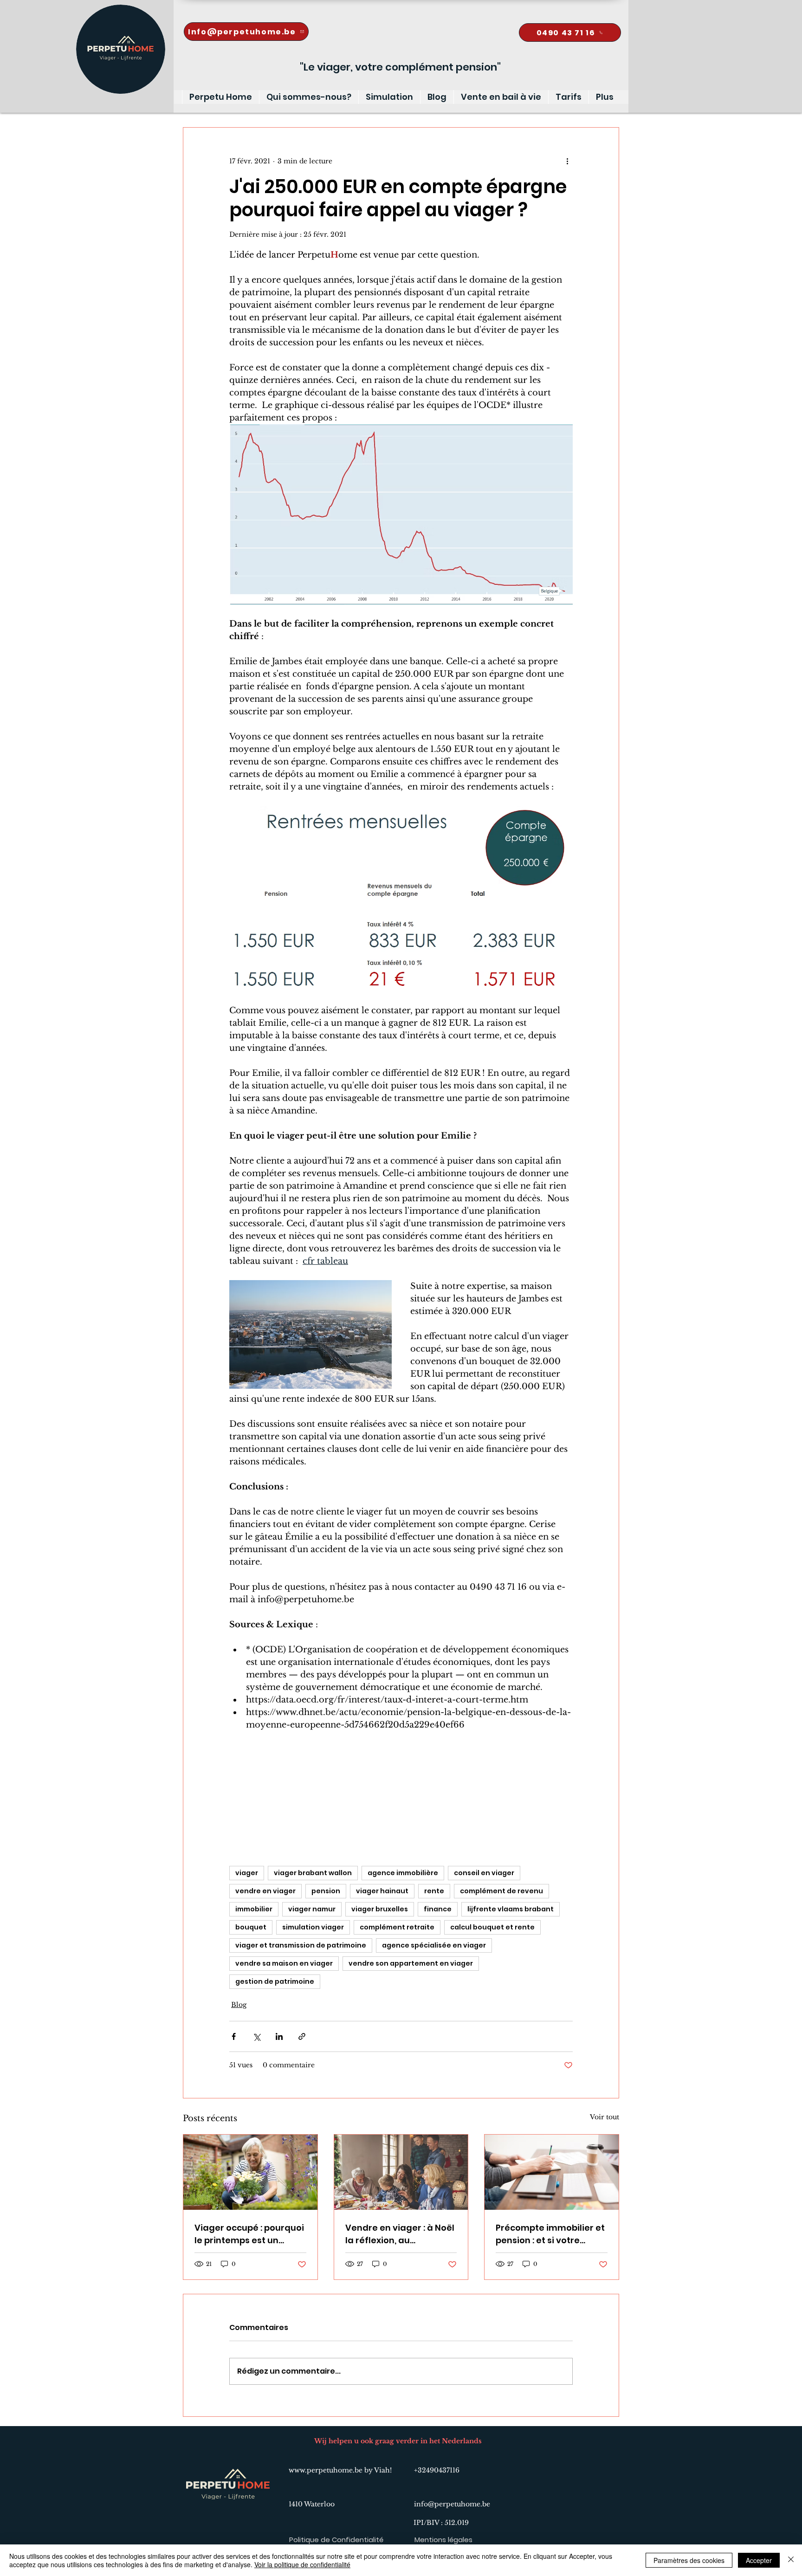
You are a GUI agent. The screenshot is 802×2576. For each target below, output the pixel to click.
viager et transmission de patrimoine (301, 1945)
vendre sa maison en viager (284, 1963)
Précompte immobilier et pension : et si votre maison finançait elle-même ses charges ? (550, 2234)
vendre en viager (265, 1891)
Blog (239, 2005)
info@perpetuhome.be (452, 2504)
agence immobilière (403, 1873)
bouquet (251, 1927)
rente (434, 1891)
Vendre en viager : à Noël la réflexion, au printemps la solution (400, 2234)
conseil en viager (484, 1873)
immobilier (254, 1909)
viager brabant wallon (313, 1873)
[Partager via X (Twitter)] (256, 2036)
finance (438, 1909)
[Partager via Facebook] (234, 2036)
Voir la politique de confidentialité (302, 2564)
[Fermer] (791, 2560)
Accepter (759, 2560)
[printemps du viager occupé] (250, 2172)
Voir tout (605, 2117)
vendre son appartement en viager (411, 1963)
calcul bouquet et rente (492, 1927)
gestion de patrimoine (275, 1981)
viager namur (312, 1909)
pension (326, 1891)
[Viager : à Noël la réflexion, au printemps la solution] (401, 2172)
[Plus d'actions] (567, 161)
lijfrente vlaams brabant (511, 1909)
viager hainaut (382, 1891)
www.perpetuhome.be (326, 2470)
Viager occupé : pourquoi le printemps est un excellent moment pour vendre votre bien (249, 2234)
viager (247, 1873)
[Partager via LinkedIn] (279, 2036)
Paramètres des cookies (689, 2560)
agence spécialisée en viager (434, 1945)
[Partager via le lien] (302, 2036)
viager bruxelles (380, 1909)
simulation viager (313, 1927)
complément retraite (397, 1927)
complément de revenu (501, 1891)
